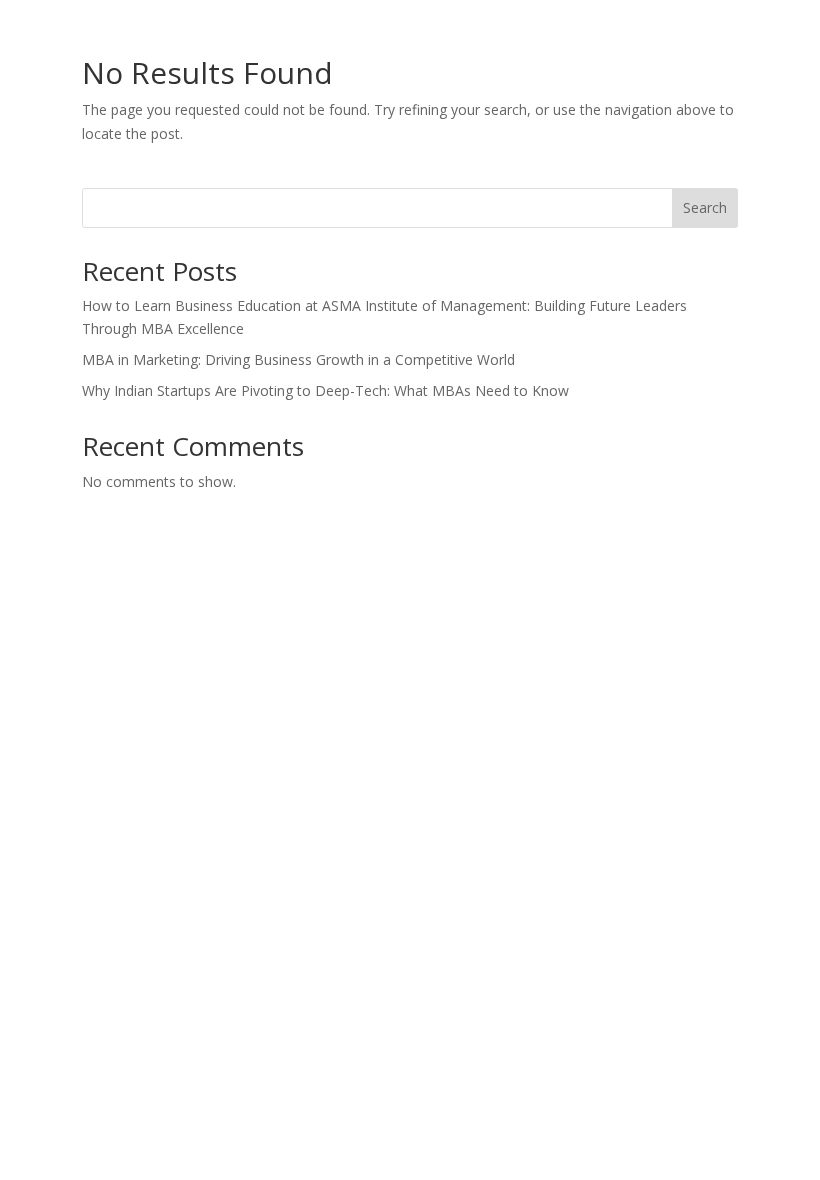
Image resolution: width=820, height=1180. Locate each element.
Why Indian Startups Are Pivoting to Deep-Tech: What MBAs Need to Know (325, 390)
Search (705, 207)
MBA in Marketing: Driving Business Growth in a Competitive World (298, 359)
